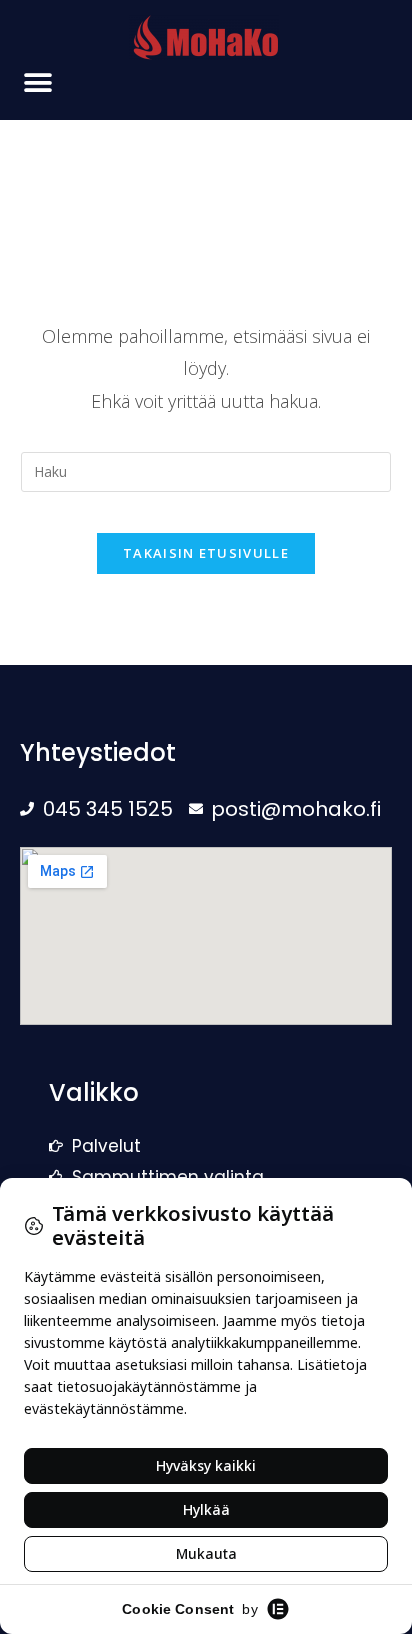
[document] (206, 817)
